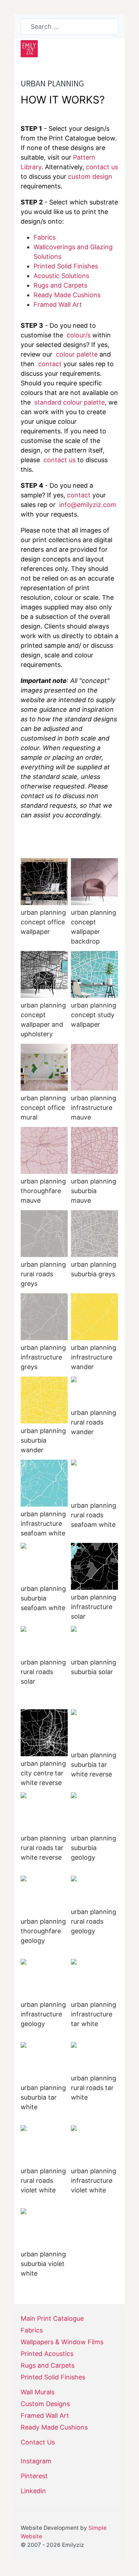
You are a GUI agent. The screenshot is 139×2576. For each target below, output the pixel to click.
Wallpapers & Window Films (62, 2342)
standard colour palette (69, 402)
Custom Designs (45, 2404)
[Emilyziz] (29, 49)
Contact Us (38, 2442)
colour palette (77, 354)
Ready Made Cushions (54, 2427)
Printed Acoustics (47, 2354)
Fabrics (45, 237)
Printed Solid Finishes (66, 266)
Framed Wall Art (58, 304)
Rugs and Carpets (60, 285)
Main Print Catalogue (52, 2319)
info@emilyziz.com (88, 505)
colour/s (79, 335)
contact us (102, 167)
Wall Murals (38, 2392)
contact (50, 364)
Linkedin (33, 2491)
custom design (90, 177)
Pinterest (34, 2476)
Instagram (36, 2461)
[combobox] (69, 26)
